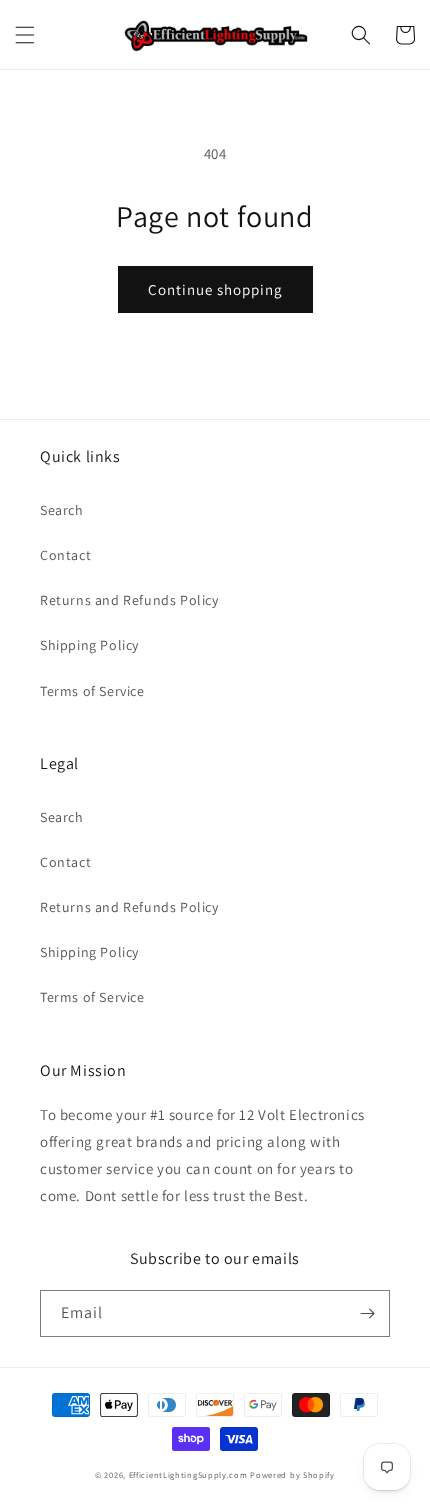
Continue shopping (215, 289)
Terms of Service (92, 691)
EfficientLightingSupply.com (188, 1474)
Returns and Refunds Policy (129, 600)
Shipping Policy (89, 645)
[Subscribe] (367, 1313)
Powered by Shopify (292, 1474)
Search (62, 510)
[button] (25, 35)
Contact (65, 555)
